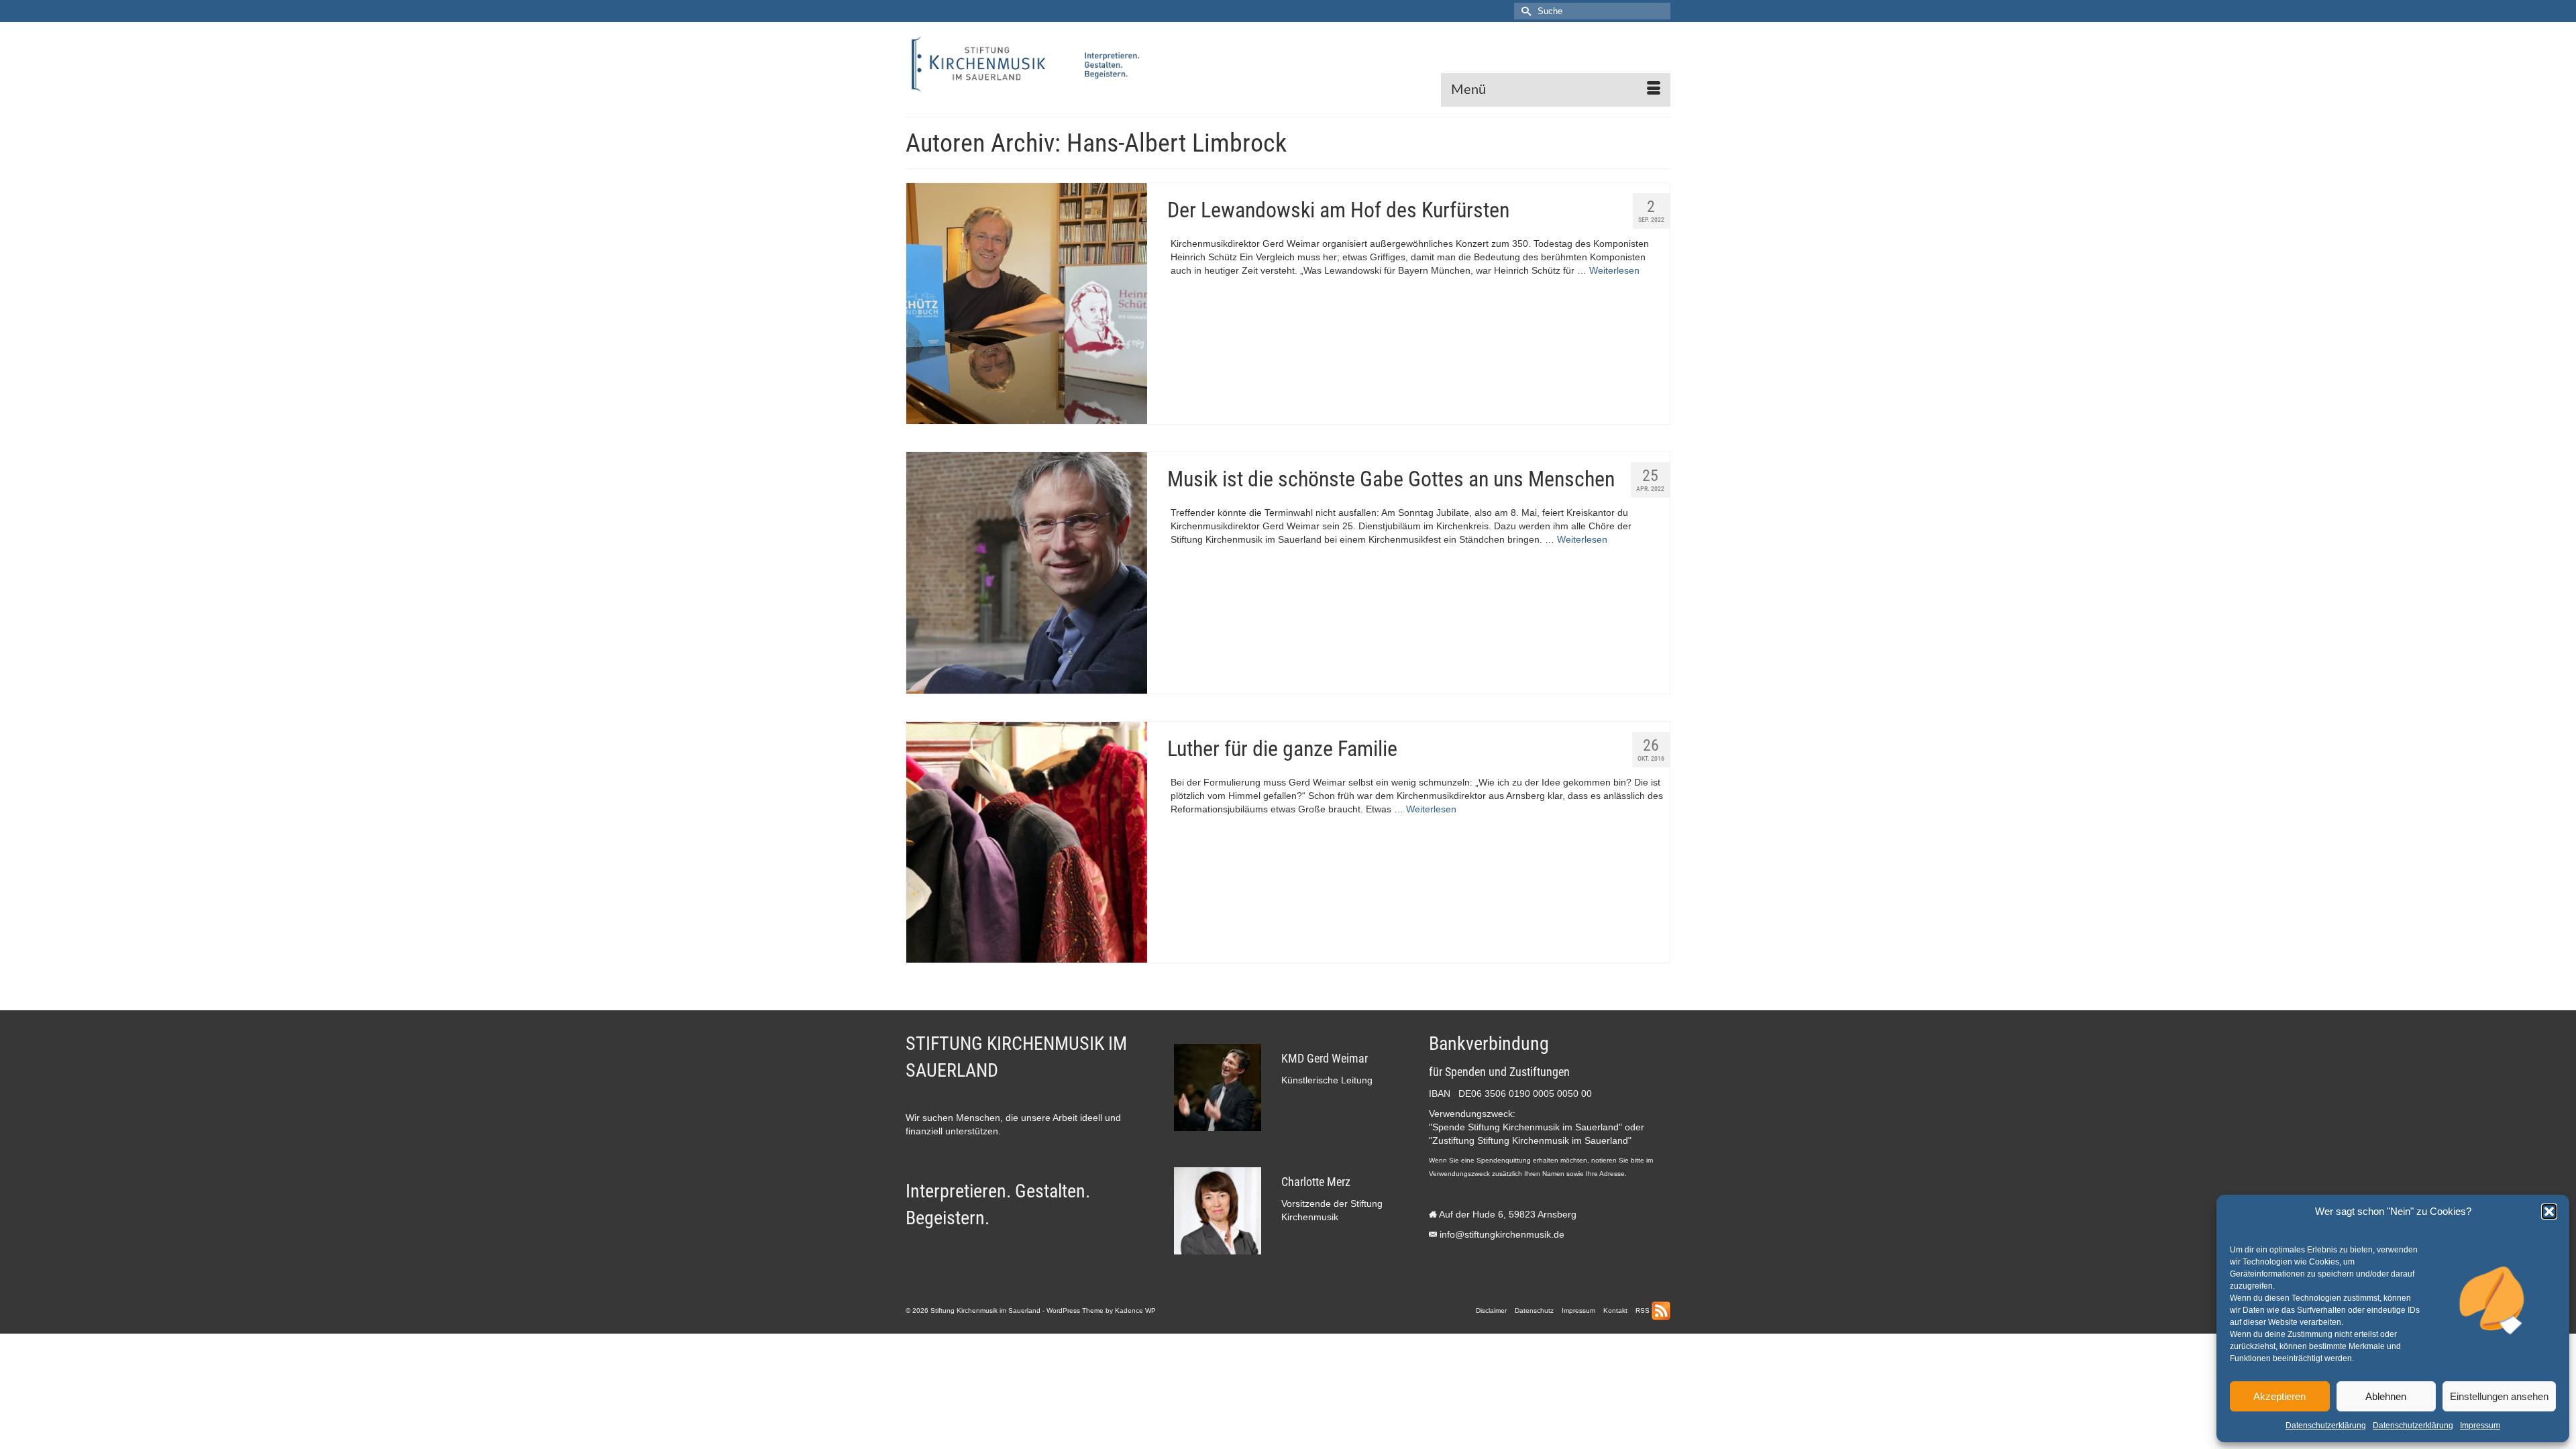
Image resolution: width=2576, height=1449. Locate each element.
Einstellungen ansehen (2499, 1396)
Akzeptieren (2279, 1396)
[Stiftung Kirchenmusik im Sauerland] (1026, 64)
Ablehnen (2386, 1396)
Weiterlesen (1614, 270)
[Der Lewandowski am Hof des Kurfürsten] (1027, 304)
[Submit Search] (1524, 11)
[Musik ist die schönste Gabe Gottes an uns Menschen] (1027, 573)
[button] (2549, 1212)
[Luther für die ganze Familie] (1027, 842)
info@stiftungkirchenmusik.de (1502, 1234)
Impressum (2480, 1426)
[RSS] (1661, 1311)
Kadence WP (1135, 1310)
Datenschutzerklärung (2326, 1426)
